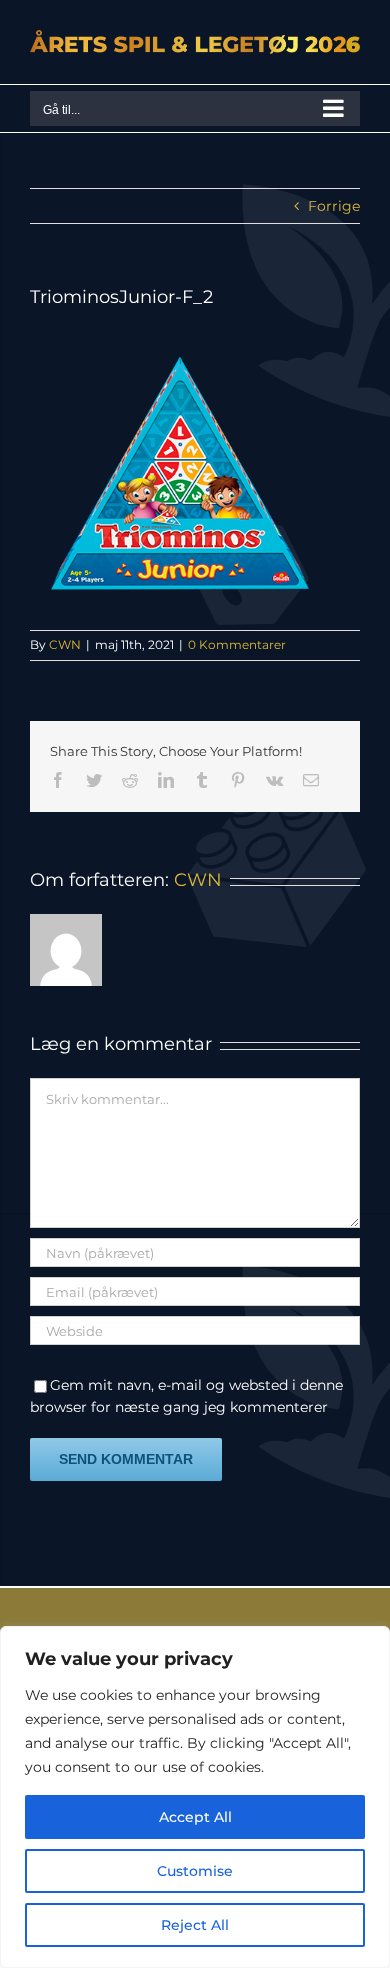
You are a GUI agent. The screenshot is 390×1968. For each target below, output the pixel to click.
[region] (195, 1797)
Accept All (195, 1817)
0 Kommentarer (237, 644)
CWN (65, 644)
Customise (195, 1871)
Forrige (334, 206)
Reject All (195, 1925)
